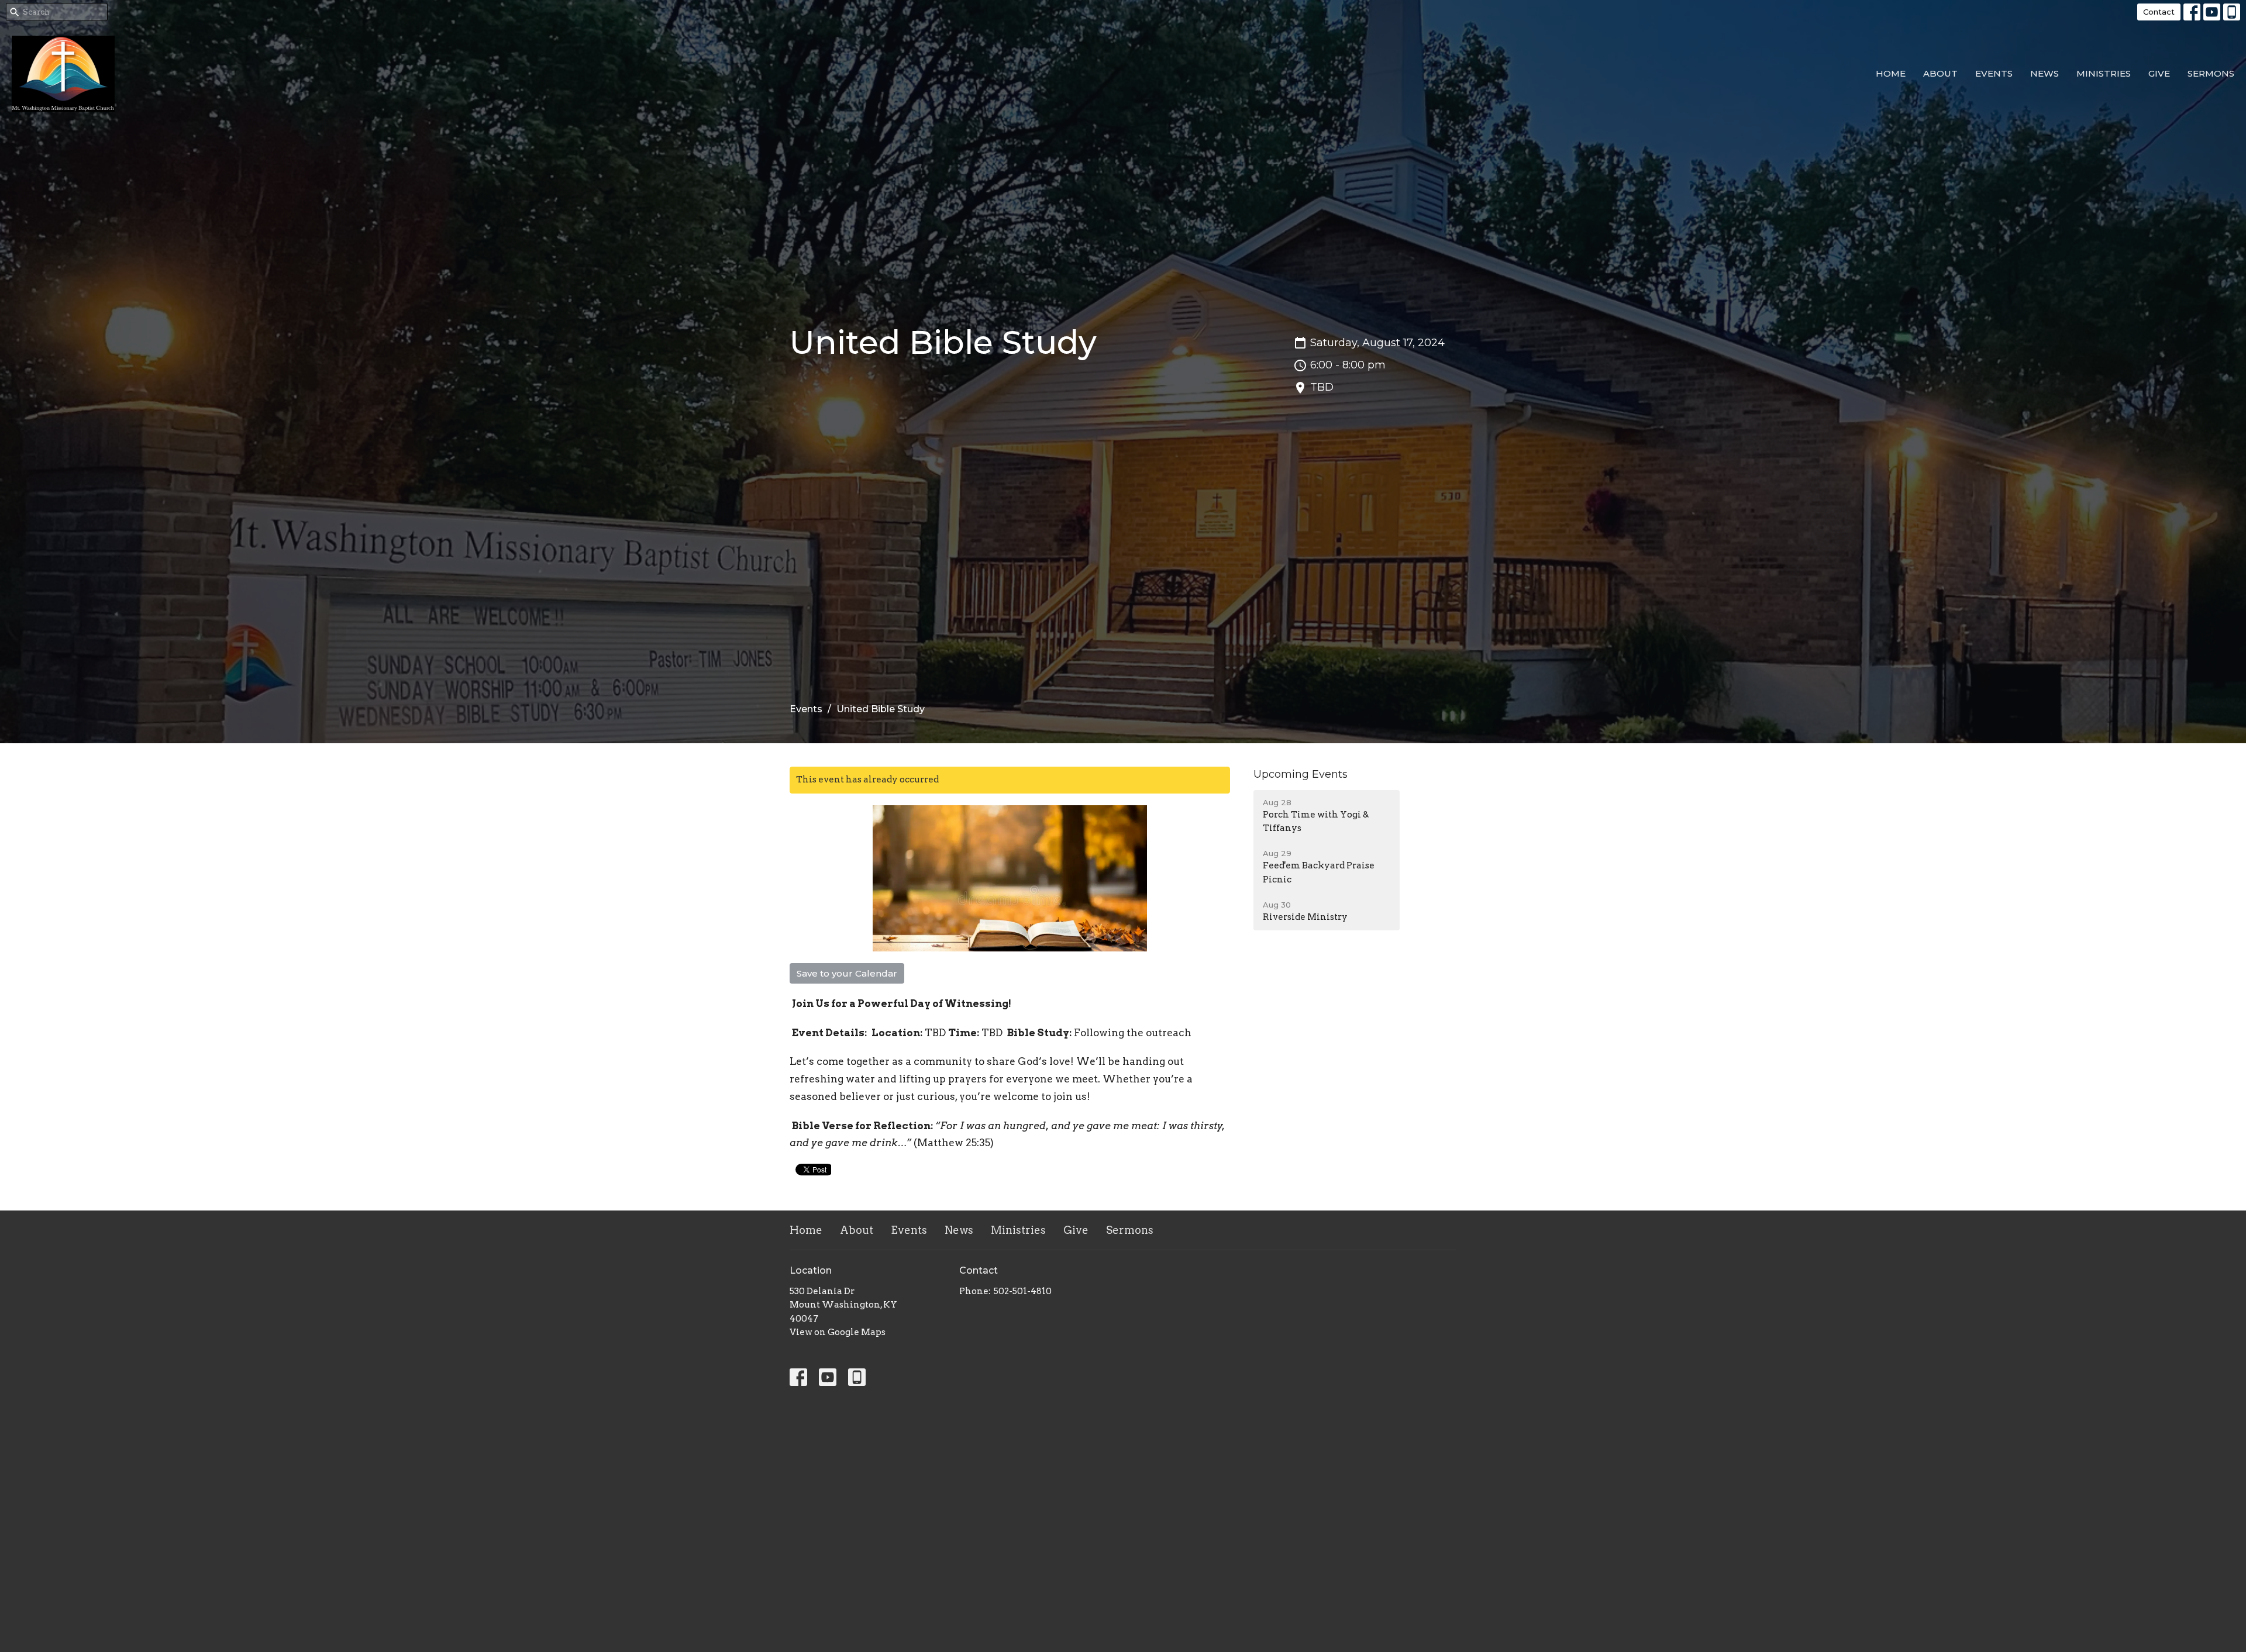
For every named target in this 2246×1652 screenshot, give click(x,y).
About (1940, 73)
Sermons (2211, 73)
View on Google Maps (838, 1332)
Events (1994, 73)
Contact (2159, 12)
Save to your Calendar (847, 973)
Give (2159, 73)
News (2045, 73)
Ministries (2104, 73)
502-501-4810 (1023, 1291)
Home (1891, 73)
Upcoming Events (1301, 774)
